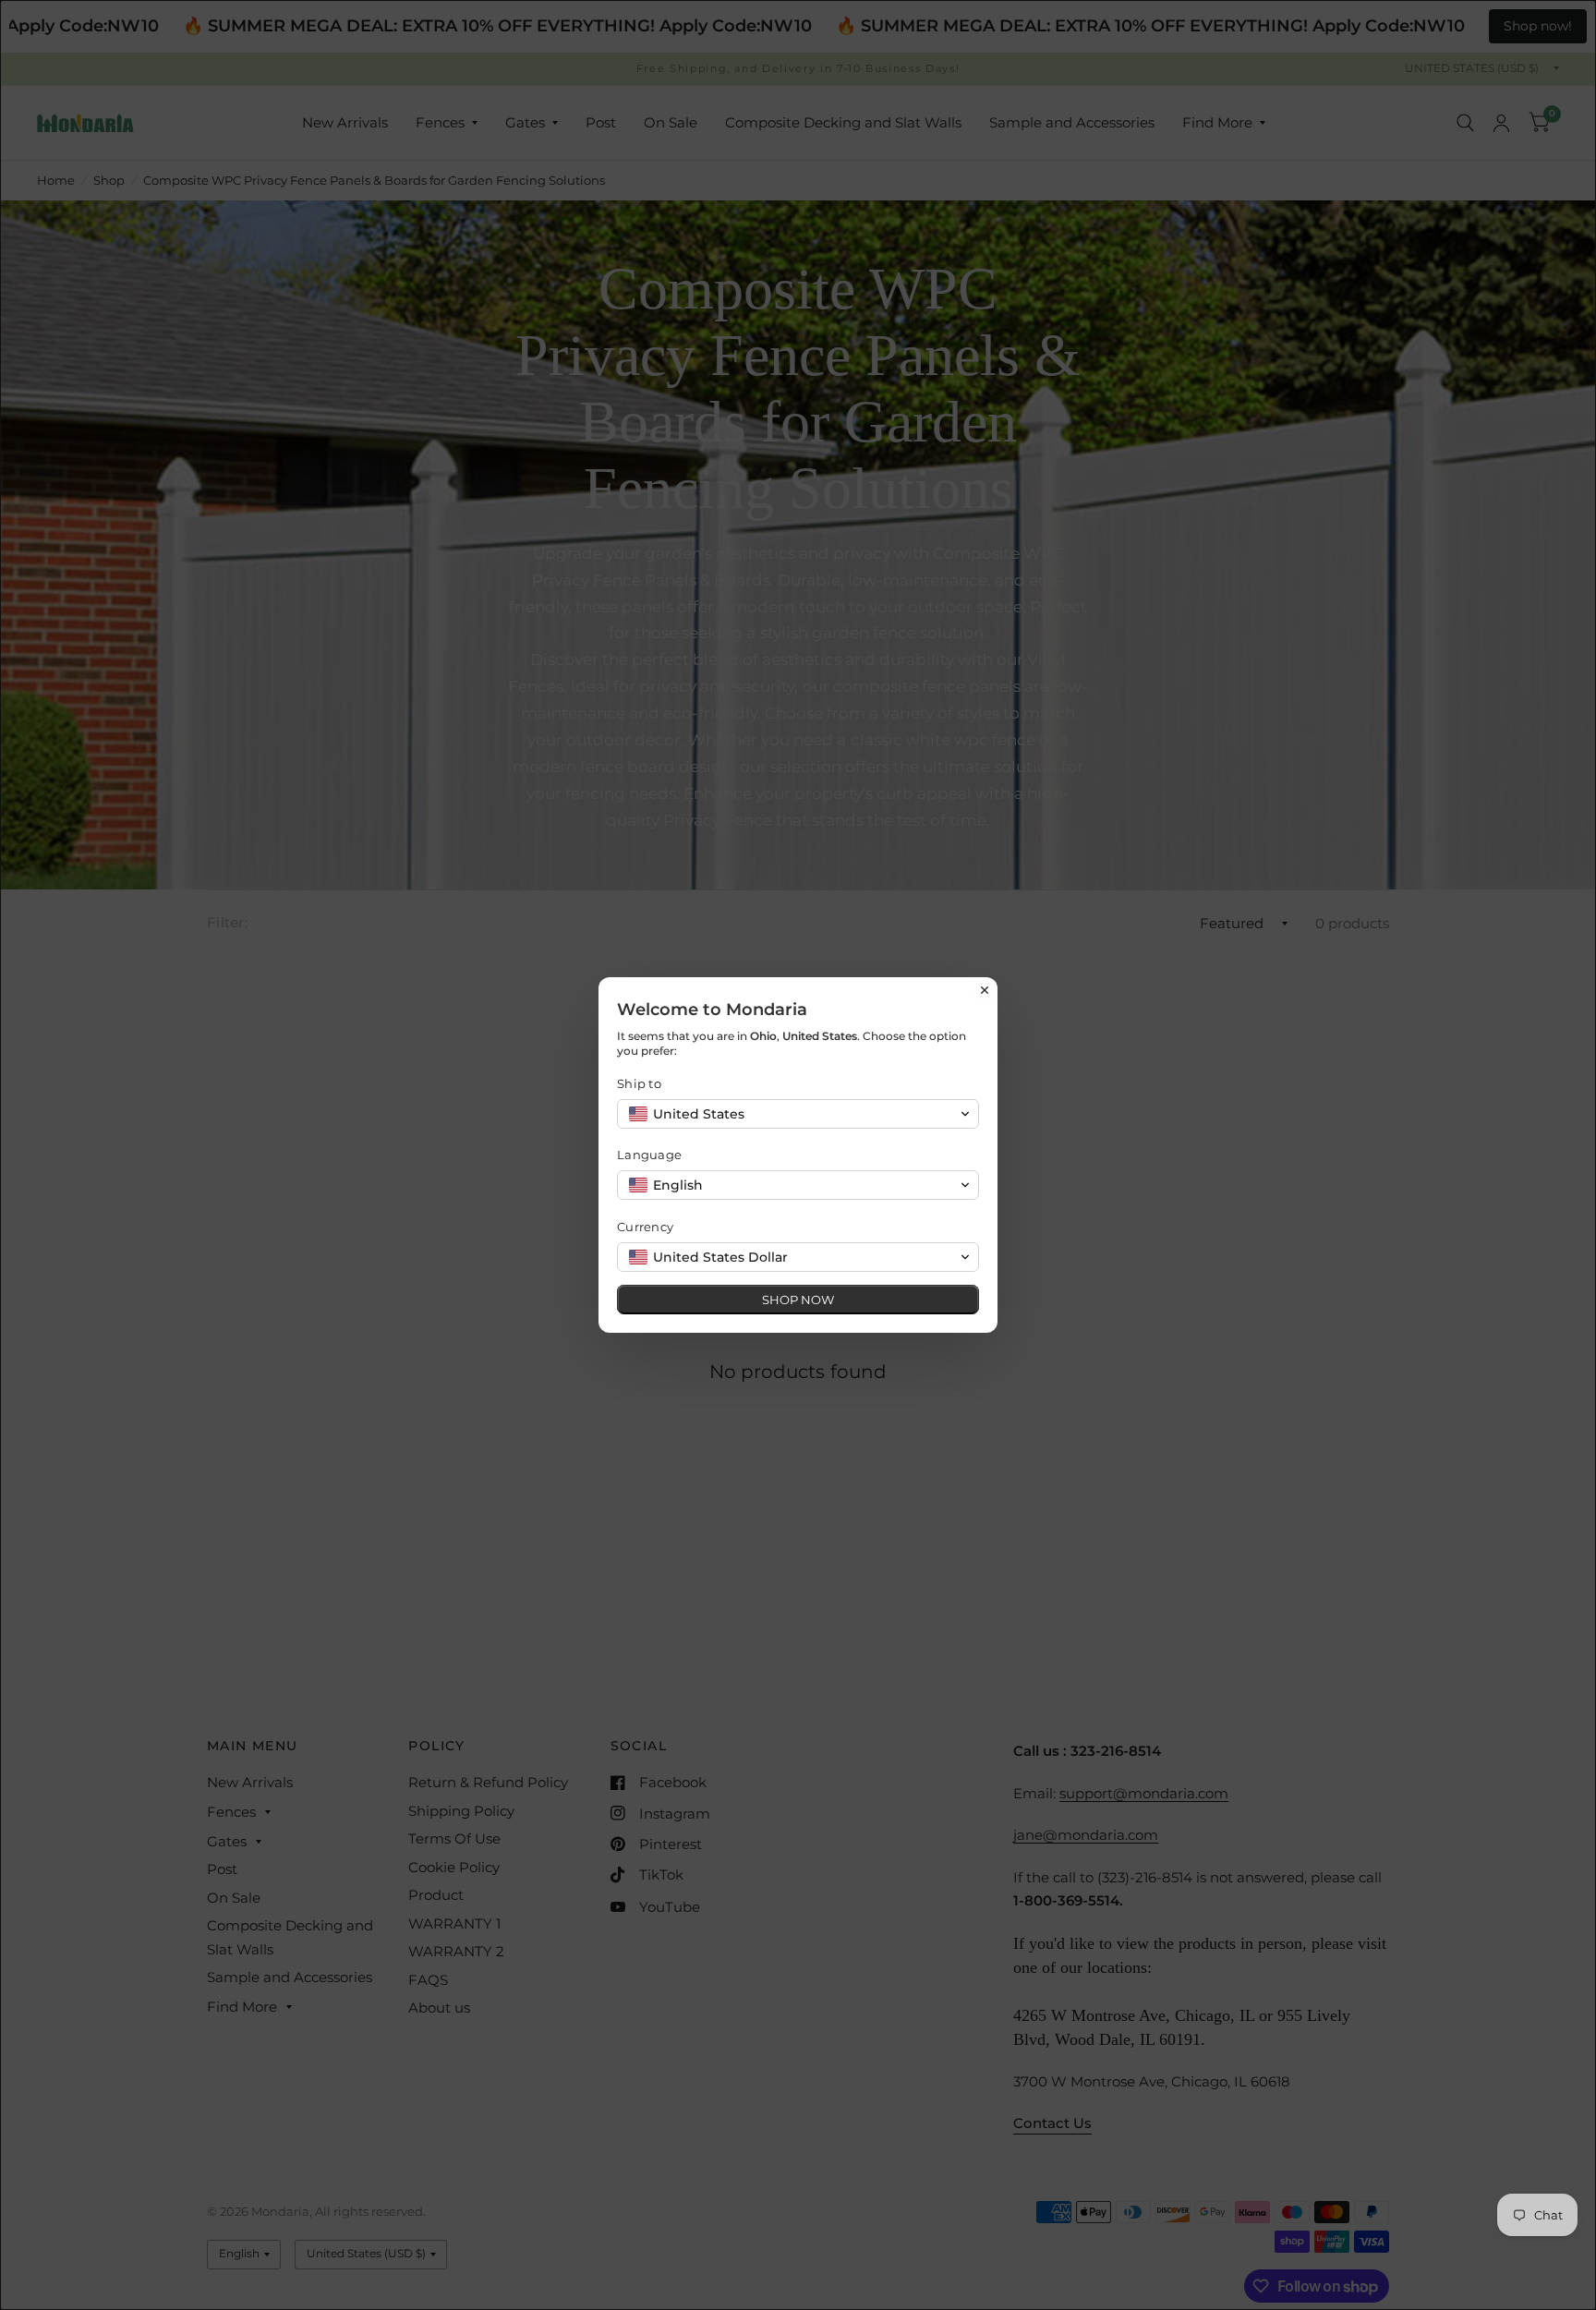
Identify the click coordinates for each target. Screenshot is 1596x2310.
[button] (798, 1114)
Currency (645, 1227)
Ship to (639, 1083)
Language (649, 1155)
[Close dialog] (985, 990)
